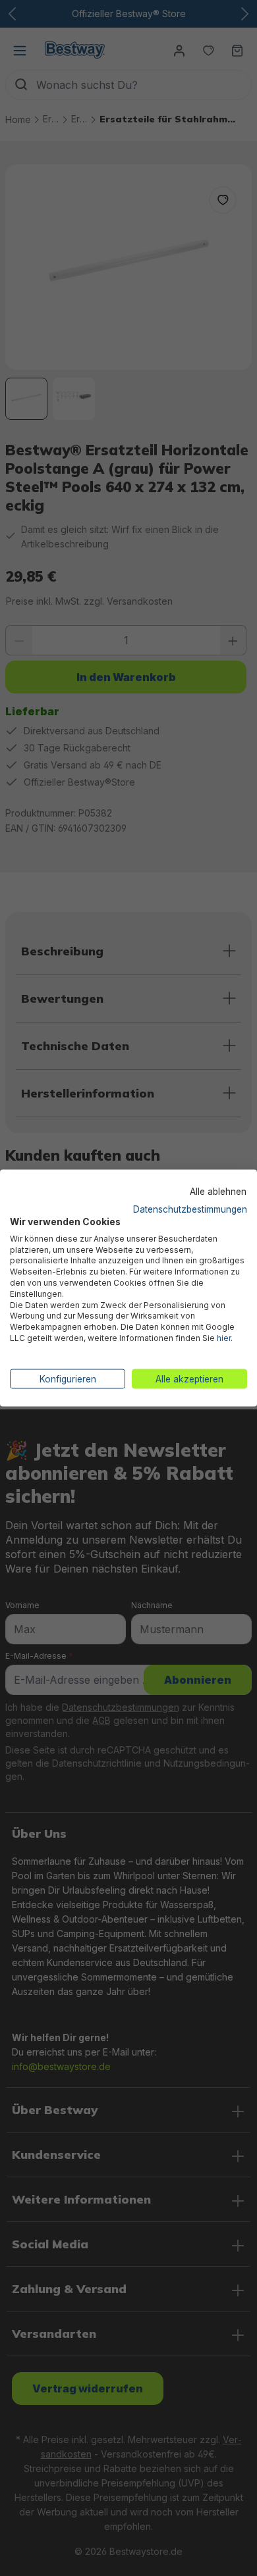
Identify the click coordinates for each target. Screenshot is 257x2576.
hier (224, 1337)
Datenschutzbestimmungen (190, 1209)
